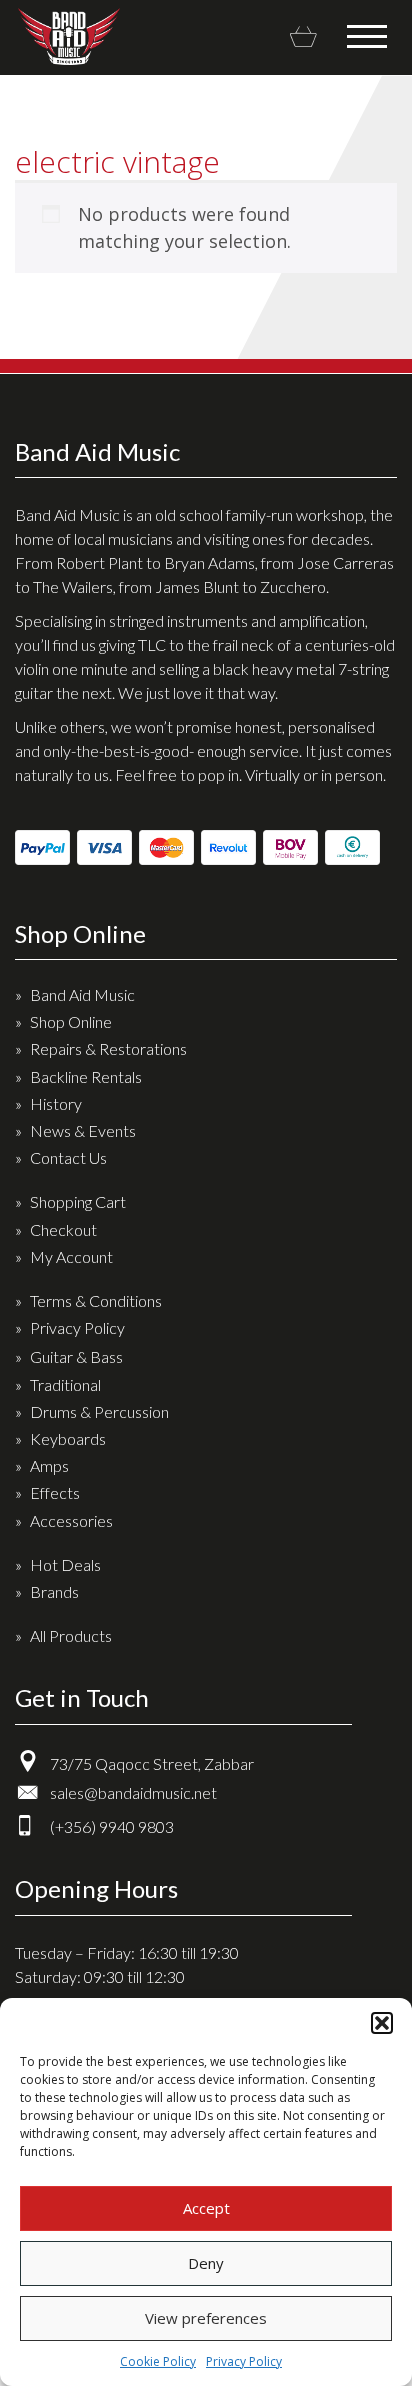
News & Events (83, 1130)
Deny (206, 2263)
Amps (49, 1465)
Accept (206, 2208)
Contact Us (68, 1157)
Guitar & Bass (76, 1356)
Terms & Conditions (96, 1300)
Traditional (65, 1384)
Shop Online (71, 1021)
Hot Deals (65, 1564)
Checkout (63, 1229)
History (56, 1103)
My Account (71, 1256)
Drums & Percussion (99, 1411)
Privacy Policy (244, 2361)
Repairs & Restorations (108, 1048)
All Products (71, 1635)
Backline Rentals (86, 1076)
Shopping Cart (78, 1201)
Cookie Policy (158, 2361)
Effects (55, 1492)
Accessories (71, 1520)
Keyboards (68, 1438)
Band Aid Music (68, 36)
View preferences (206, 2318)
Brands (54, 1591)
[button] (382, 2023)
